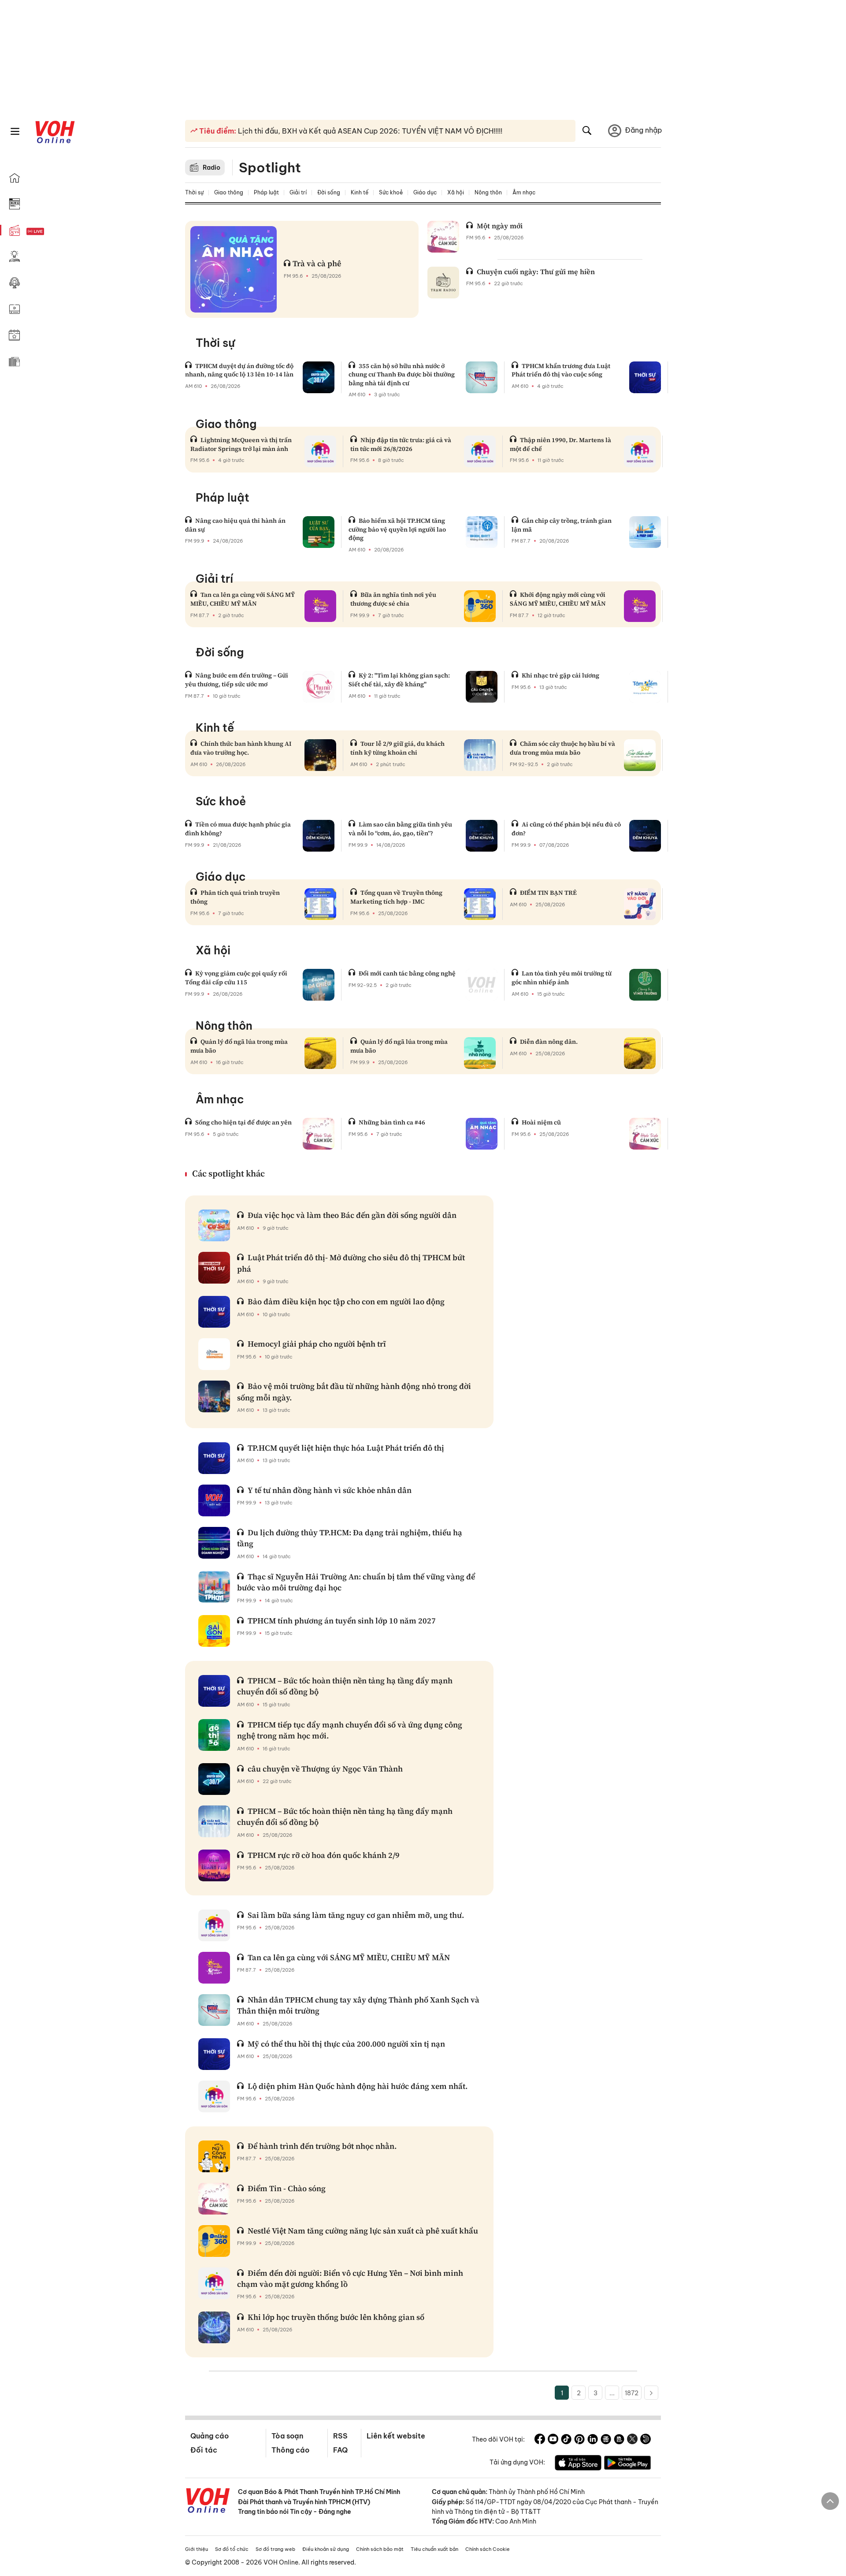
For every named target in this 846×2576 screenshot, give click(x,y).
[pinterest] (579, 2440)
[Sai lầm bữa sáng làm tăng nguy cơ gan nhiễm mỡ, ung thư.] (214, 1925)
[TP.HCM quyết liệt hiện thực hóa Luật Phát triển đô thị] (214, 1458)
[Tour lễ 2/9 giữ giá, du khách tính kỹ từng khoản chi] (480, 755)
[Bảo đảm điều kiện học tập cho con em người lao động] (214, 1312)
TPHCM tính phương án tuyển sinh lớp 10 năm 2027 (342, 1621)
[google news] (606, 2440)
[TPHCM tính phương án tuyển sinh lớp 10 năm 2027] (214, 1631)
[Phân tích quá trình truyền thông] (320, 904)
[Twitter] (632, 2440)
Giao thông (229, 192)
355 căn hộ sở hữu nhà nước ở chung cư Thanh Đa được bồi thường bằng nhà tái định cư (402, 374)
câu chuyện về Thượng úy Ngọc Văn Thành (325, 1769)
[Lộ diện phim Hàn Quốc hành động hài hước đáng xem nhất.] (214, 2096)
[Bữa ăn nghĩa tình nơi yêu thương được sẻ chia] (480, 606)
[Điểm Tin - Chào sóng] (214, 2199)
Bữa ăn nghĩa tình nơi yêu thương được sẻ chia (393, 599)
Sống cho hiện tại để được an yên (243, 1122)
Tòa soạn (287, 2436)
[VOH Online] (208, 2502)
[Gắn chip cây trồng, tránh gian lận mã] (645, 532)
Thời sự (194, 192)
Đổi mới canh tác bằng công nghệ (407, 973)
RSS (340, 2436)
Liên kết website (396, 2436)
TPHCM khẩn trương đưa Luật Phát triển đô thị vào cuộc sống (561, 370)
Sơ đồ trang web (275, 2549)
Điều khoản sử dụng (326, 2549)
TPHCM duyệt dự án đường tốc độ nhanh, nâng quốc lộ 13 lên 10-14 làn (239, 370)
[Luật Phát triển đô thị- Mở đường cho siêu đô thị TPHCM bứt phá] (214, 1268)
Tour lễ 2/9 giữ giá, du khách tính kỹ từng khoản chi (397, 748)
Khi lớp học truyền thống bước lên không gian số (336, 2317)
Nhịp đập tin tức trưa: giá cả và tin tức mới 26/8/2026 (401, 444)
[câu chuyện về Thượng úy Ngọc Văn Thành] (214, 1779)
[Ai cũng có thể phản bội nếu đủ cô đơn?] (645, 836)
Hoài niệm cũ (541, 1122)
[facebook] (540, 2440)
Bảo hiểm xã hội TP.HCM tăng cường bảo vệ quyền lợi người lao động (397, 529)
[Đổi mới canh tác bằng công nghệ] (482, 985)
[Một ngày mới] (443, 237)
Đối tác (204, 2450)
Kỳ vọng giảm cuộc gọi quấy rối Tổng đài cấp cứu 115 (236, 978)
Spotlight (270, 168)
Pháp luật (266, 192)
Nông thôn (488, 192)
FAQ (340, 2450)
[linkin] (593, 2440)
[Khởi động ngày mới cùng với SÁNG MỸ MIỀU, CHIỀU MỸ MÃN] (640, 606)
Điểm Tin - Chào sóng (287, 2188)
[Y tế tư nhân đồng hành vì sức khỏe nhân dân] (214, 1500)
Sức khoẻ (391, 192)
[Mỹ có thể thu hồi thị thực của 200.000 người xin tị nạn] (214, 2054)
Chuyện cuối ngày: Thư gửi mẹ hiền (536, 272)
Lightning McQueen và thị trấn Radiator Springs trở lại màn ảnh (241, 444)
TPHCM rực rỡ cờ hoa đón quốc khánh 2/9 (324, 1855)
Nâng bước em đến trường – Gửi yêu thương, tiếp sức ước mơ (237, 680)
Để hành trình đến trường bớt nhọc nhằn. (322, 2146)
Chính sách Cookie (488, 2549)
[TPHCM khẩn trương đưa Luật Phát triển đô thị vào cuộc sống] (645, 377)
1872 (632, 2393)
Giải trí (298, 192)
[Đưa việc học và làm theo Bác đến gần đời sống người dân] (214, 1225)
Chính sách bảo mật (380, 2549)
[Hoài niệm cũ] (645, 1134)
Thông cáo (290, 2450)
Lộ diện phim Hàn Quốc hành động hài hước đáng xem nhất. (358, 2086)
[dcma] (619, 2440)
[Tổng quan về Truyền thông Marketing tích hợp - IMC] (480, 904)
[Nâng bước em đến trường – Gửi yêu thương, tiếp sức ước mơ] (319, 687)
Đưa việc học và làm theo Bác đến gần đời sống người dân (352, 1215)
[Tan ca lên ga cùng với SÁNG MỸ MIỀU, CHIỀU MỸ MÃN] (320, 606)
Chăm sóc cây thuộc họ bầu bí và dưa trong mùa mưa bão (562, 748)
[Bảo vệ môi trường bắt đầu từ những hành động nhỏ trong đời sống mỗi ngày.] (214, 1396)
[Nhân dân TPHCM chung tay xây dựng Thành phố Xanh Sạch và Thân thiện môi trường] (214, 2010)
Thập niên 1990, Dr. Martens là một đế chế (560, 444)
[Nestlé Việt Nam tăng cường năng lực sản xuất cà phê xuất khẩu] (214, 2241)
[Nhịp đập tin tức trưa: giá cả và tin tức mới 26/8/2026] (480, 451)
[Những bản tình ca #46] (482, 1134)
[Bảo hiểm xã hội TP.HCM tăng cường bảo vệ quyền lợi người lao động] (482, 532)
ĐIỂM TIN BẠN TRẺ (548, 893)
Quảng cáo (210, 2436)
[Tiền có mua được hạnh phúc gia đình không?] (319, 836)
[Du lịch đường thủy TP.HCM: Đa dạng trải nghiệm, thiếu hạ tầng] (214, 1543)
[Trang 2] (651, 2393)
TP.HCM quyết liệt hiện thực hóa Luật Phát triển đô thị (346, 1448)
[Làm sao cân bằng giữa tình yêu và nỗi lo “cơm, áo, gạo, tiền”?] (482, 836)
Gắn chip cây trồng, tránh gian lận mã (562, 525)
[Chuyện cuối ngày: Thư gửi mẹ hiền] (443, 283)
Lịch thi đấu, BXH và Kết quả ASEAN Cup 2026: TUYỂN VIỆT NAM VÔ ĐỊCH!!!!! (369, 131)
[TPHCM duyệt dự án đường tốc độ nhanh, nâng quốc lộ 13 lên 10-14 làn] (319, 377)
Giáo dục (425, 192)
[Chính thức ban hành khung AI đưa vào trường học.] (320, 755)
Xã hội (456, 192)
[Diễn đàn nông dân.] (640, 1053)
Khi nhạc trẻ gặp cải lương (560, 675)
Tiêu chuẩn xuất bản (434, 2549)
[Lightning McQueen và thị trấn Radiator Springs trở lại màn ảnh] (320, 451)
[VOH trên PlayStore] (627, 2464)
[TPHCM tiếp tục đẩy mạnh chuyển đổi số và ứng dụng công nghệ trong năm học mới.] (214, 1735)
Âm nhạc (524, 192)
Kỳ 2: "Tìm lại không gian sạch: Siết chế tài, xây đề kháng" (399, 680)
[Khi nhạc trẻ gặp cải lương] (645, 687)
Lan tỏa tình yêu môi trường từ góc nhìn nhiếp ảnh (562, 978)
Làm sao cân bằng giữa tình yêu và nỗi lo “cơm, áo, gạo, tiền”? (400, 829)
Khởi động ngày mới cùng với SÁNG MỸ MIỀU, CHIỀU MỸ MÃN (558, 599)
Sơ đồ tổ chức (232, 2549)
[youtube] (553, 2440)
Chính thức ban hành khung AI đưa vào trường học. (241, 748)
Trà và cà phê (317, 263)
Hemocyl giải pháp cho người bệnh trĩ (317, 1344)
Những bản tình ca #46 (392, 1122)
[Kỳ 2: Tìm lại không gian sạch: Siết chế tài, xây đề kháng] (482, 687)
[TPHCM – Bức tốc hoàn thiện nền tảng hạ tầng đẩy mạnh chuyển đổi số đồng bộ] (214, 1691)
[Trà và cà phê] (234, 269)
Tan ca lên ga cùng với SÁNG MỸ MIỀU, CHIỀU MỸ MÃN (243, 599)
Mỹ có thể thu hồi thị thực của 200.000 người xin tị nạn (346, 2044)
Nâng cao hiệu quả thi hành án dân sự (235, 525)
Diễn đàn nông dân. (549, 1042)
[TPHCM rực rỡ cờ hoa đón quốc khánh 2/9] (214, 1865)
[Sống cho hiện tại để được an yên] (319, 1134)
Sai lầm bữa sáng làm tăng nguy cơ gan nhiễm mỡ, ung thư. (356, 1915)
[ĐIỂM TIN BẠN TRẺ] (640, 904)
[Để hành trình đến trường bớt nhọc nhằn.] (214, 2156)
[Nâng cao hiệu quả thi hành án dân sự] (319, 532)
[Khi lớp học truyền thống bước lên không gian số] (214, 2327)
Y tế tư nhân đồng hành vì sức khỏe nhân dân (330, 1490)
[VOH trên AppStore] (578, 2464)
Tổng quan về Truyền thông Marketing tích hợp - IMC (396, 897)
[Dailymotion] (646, 2440)
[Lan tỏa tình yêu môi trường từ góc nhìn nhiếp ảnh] (645, 985)
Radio (211, 168)
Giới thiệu (197, 2549)
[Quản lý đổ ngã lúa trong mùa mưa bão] (320, 1053)
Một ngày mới (500, 226)
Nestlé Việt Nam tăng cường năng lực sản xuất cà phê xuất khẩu (363, 2231)
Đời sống (329, 192)
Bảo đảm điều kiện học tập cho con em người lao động (346, 1301)
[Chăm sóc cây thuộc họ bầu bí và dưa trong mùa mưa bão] (640, 755)
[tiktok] (566, 2440)
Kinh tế (360, 192)
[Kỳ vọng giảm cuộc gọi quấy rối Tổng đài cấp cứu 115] (319, 985)
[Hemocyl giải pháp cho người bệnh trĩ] (214, 1354)
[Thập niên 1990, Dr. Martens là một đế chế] (640, 451)
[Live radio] (51, 232)
